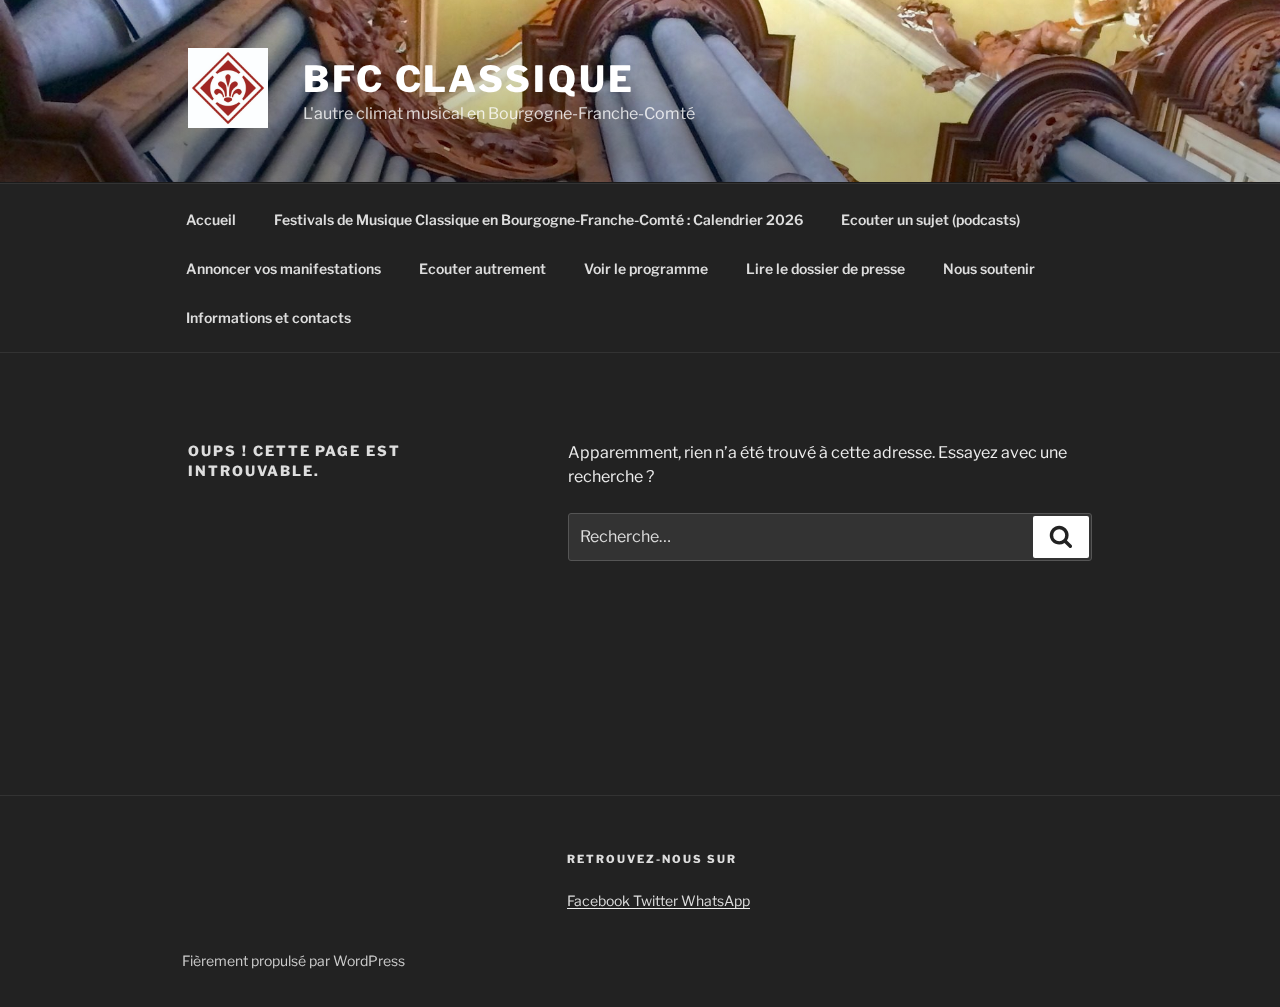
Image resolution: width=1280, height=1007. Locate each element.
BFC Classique (468, 79)
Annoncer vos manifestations (283, 268)
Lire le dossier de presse (825, 268)
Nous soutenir (989, 268)
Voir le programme (646, 268)
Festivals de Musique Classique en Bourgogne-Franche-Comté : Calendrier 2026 (538, 219)
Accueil (211, 219)
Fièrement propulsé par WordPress (293, 960)
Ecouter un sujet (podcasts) (930, 219)
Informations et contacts (268, 317)
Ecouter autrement (482, 268)
